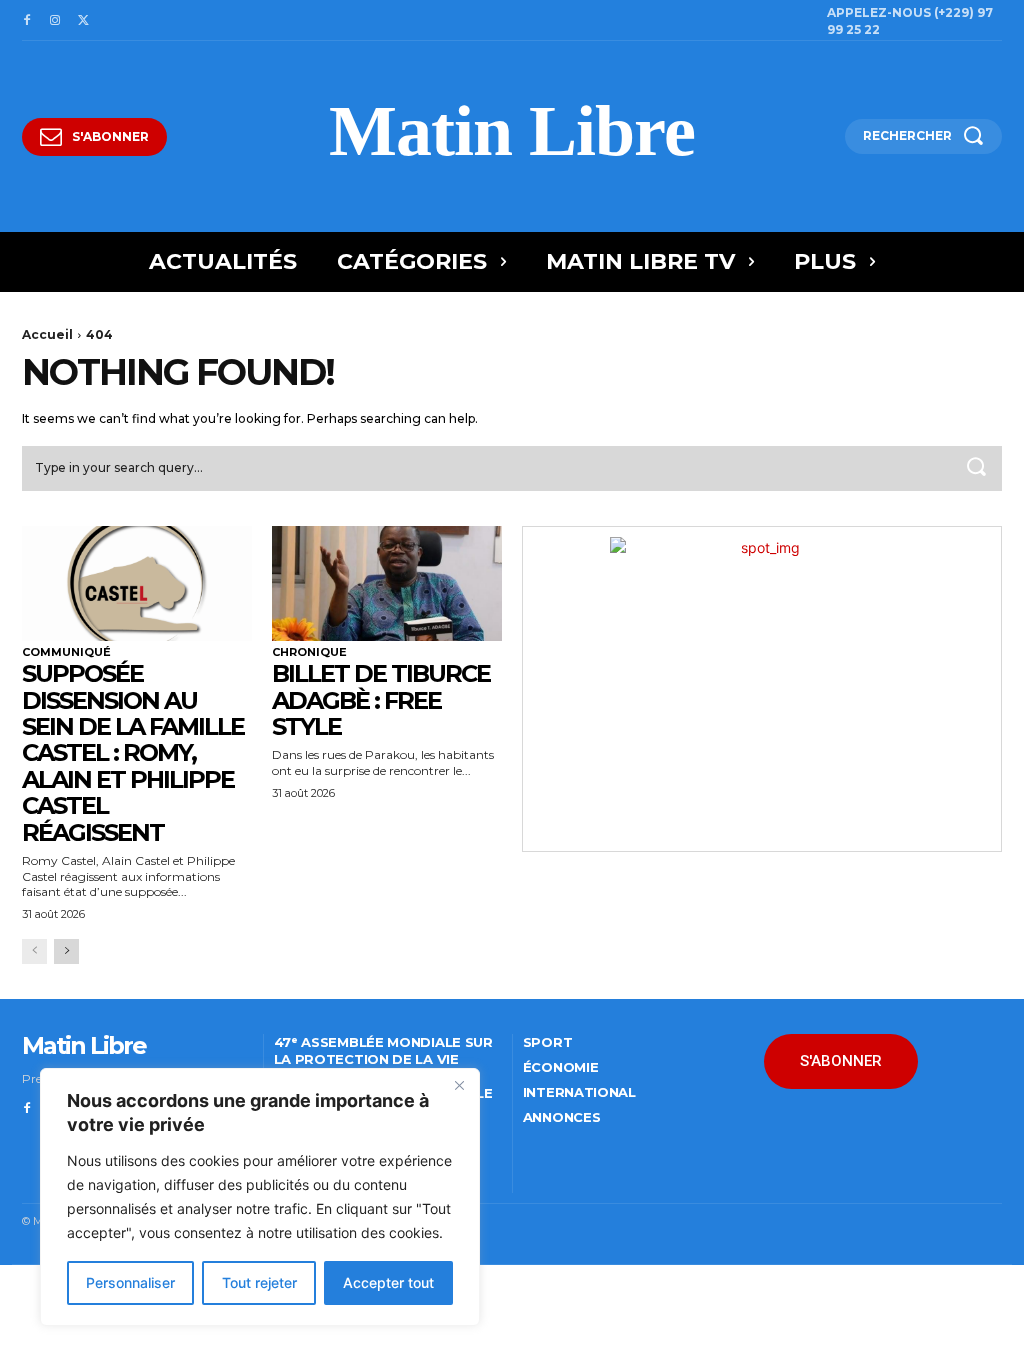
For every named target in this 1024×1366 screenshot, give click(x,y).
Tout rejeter (259, 1282)
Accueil (47, 334)
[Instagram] (55, 21)
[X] (83, 21)
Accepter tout (388, 1282)
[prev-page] (34, 951)
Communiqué (66, 652)
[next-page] (66, 951)
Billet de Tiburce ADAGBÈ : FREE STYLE (381, 700)
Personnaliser (130, 1282)
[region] (260, 1197)
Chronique (309, 652)
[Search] (976, 469)
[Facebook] (27, 21)
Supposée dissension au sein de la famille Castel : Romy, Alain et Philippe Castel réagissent (133, 752)
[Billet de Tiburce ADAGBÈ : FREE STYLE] (387, 583)
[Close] (459, 1085)
